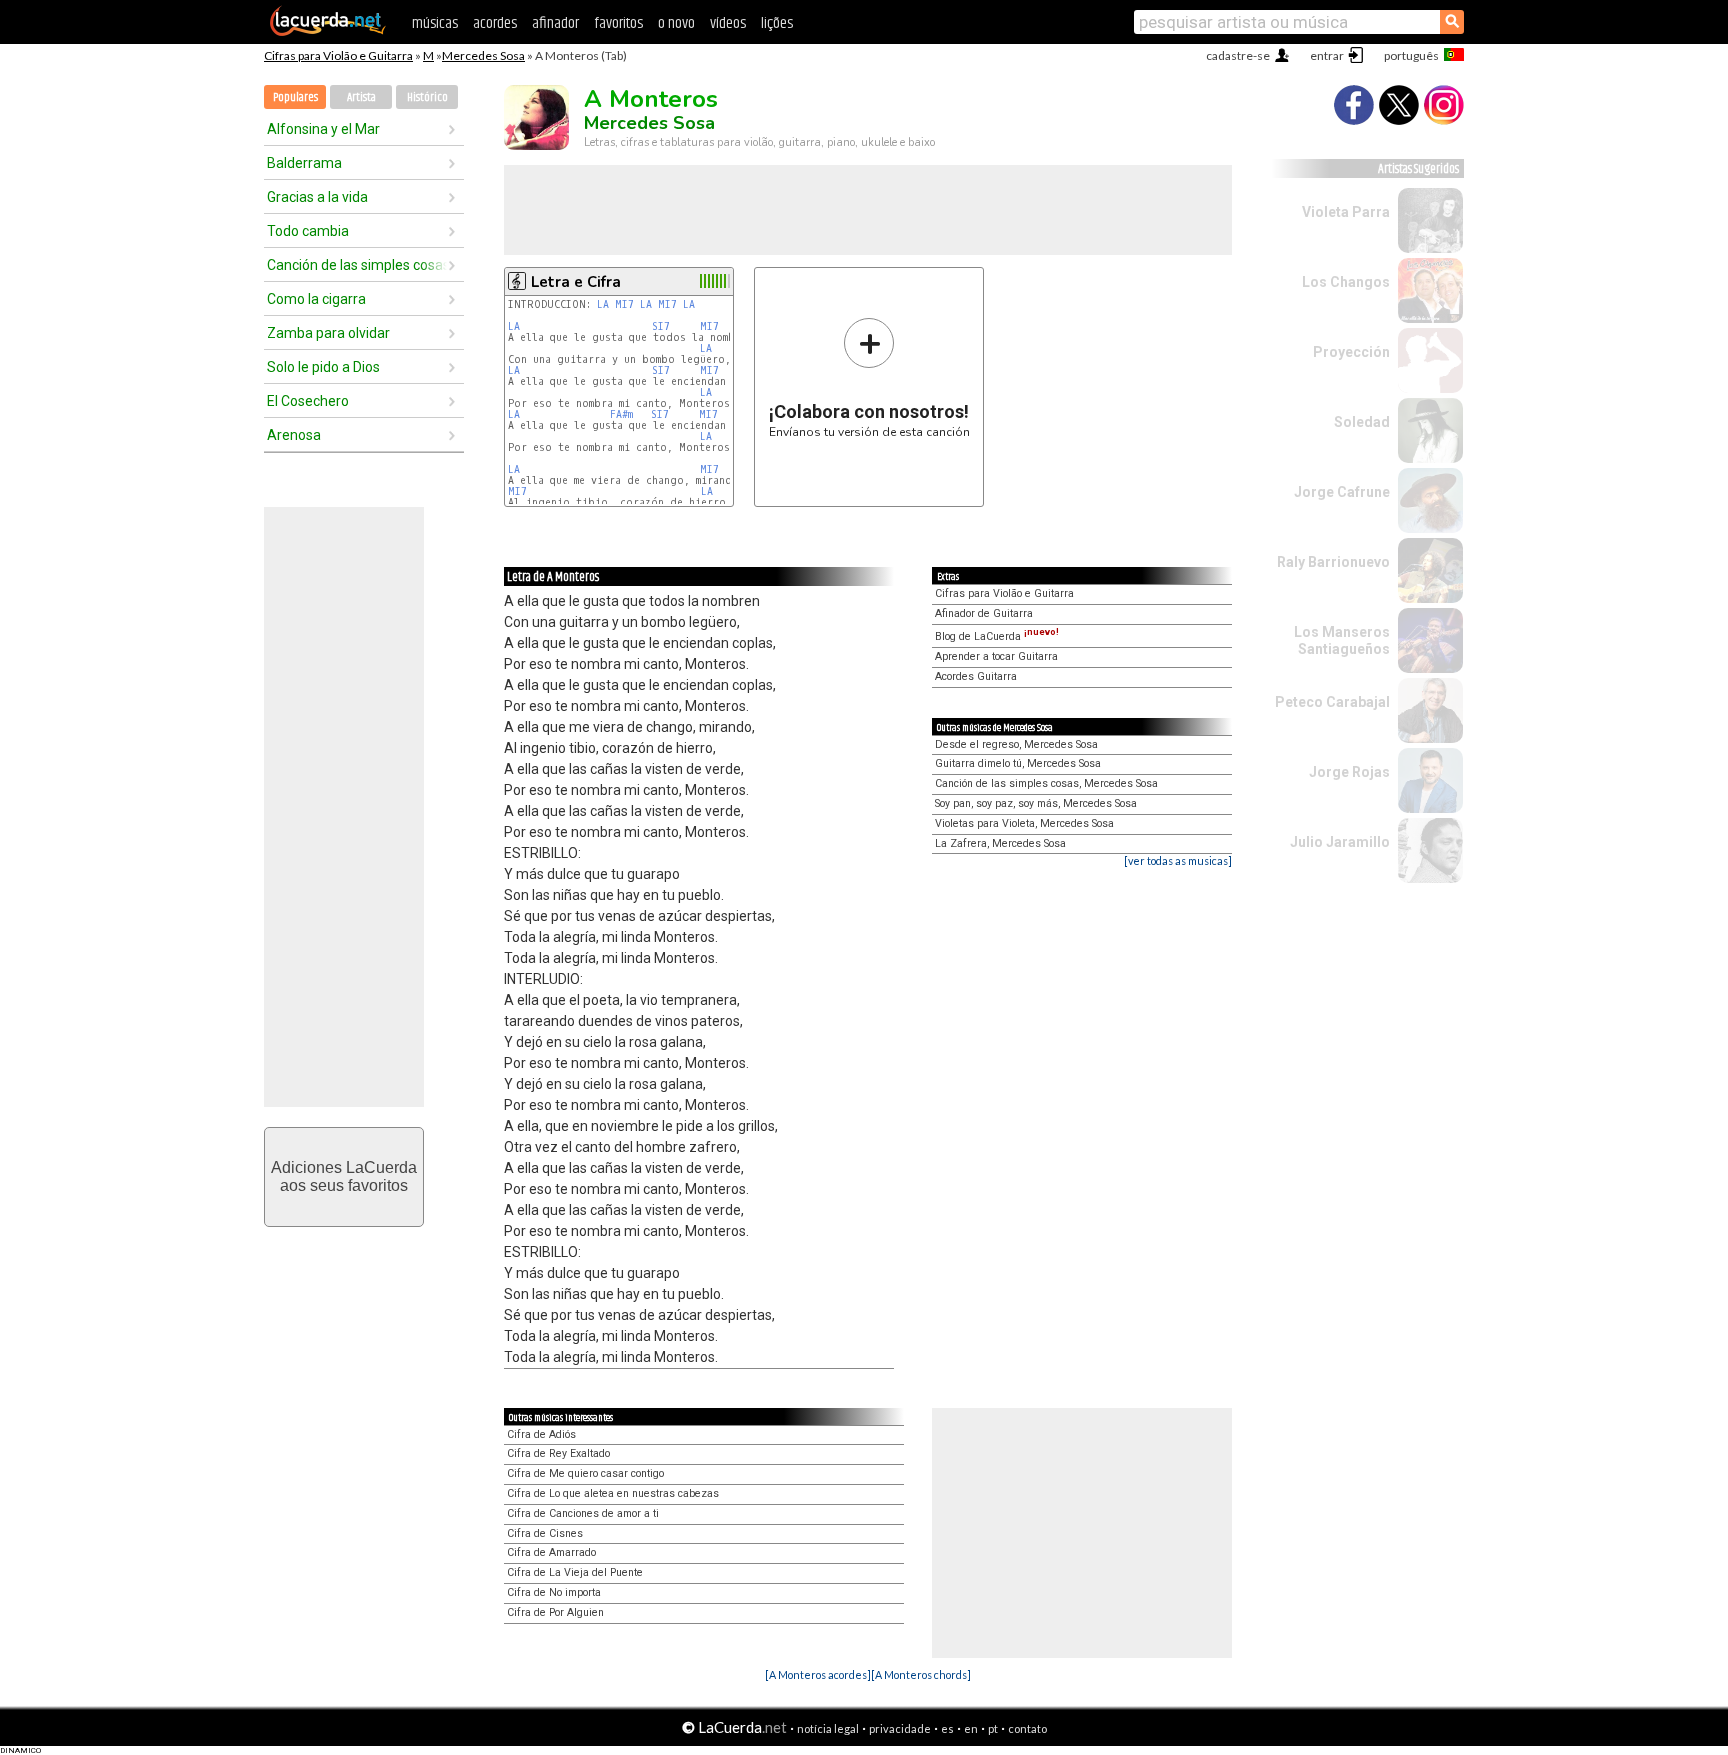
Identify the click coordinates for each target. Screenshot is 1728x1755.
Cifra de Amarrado (551, 1552)
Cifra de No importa (554, 1592)
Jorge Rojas (1349, 772)
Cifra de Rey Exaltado (558, 1453)
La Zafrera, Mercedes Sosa (1000, 843)
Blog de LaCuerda (997, 636)
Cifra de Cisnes (545, 1533)
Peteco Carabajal (1332, 702)
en (971, 1728)
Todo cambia (308, 231)
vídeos (728, 23)
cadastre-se (1238, 55)
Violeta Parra (1346, 212)
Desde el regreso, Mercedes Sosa (1016, 744)
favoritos (618, 23)
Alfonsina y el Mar (323, 129)
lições (777, 23)
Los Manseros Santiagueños (1342, 640)
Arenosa (294, 435)
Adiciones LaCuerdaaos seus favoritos (344, 1176)
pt (993, 1728)
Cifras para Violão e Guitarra (338, 55)
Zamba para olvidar (328, 333)
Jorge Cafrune (1342, 492)
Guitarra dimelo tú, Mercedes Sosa (1018, 763)
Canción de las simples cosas (357, 265)
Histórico (427, 97)
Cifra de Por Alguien (555, 1612)
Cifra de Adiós (541, 1434)
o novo (676, 23)
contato (1027, 1728)
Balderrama (304, 163)
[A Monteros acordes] (818, 1674)
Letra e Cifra (576, 282)
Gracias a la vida (317, 197)
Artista (361, 97)
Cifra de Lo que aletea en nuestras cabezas (613, 1493)
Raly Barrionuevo (1333, 562)
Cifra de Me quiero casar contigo (585, 1473)
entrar (1327, 55)
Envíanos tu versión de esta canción (869, 377)
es (947, 1728)
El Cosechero (308, 401)
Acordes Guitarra (976, 676)
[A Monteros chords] (921, 1674)
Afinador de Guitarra (984, 613)
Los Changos (1346, 282)
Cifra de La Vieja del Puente (575, 1572)
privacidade (900, 1728)
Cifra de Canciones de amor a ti (583, 1513)
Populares (295, 97)
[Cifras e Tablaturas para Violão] (328, 32)
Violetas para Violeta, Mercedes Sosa (1024, 823)
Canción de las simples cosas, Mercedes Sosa (1046, 783)
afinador (555, 23)
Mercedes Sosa (483, 55)
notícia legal (828, 1728)
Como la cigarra (316, 299)
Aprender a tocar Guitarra (996, 656)
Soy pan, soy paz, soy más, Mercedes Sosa (1036, 803)
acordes (495, 23)
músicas (435, 23)
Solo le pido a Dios (323, 367)
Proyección (1351, 352)
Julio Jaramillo (1340, 842)
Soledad (1362, 422)
